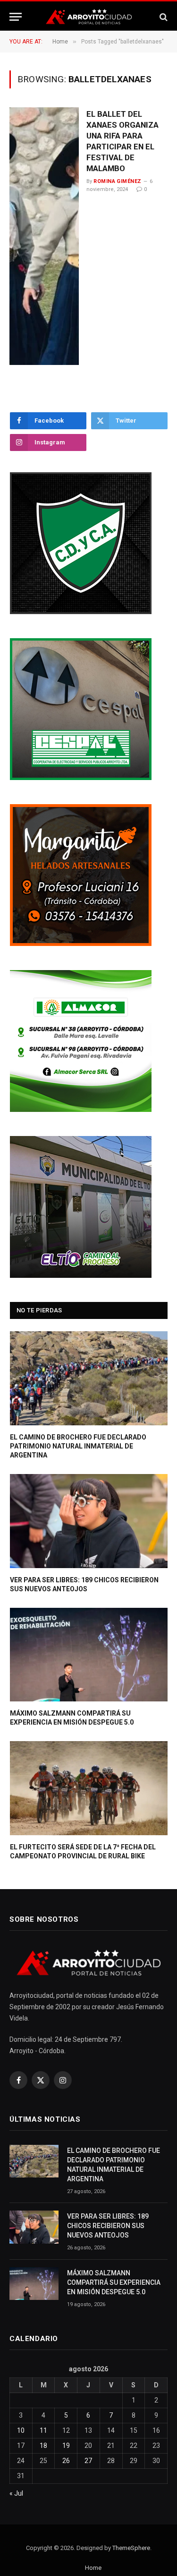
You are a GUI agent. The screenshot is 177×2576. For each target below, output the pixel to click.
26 (66, 2461)
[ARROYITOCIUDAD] (89, 17)
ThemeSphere (131, 2548)
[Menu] (16, 17)
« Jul (16, 2493)
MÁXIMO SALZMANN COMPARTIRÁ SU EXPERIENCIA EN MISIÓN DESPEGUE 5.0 (114, 2282)
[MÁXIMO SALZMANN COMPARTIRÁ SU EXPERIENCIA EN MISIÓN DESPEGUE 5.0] (89, 1655)
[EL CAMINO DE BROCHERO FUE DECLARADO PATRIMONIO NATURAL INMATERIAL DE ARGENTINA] (89, 1378)
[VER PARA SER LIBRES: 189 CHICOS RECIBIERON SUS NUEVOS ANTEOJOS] (89, 1521)
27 (88, 2461)
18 (43, 2446)
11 (43, 2430)
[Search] (163, 17)
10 (21, 2430)
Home (93, 2568)
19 (66, 2446)
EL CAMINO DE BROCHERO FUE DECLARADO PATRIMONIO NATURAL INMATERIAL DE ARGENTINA (78, 1446)
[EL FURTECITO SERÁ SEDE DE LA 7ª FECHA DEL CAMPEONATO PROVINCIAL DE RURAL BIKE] (89, 1788)
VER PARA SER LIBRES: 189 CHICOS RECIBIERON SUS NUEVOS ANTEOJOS (108, 2226)
